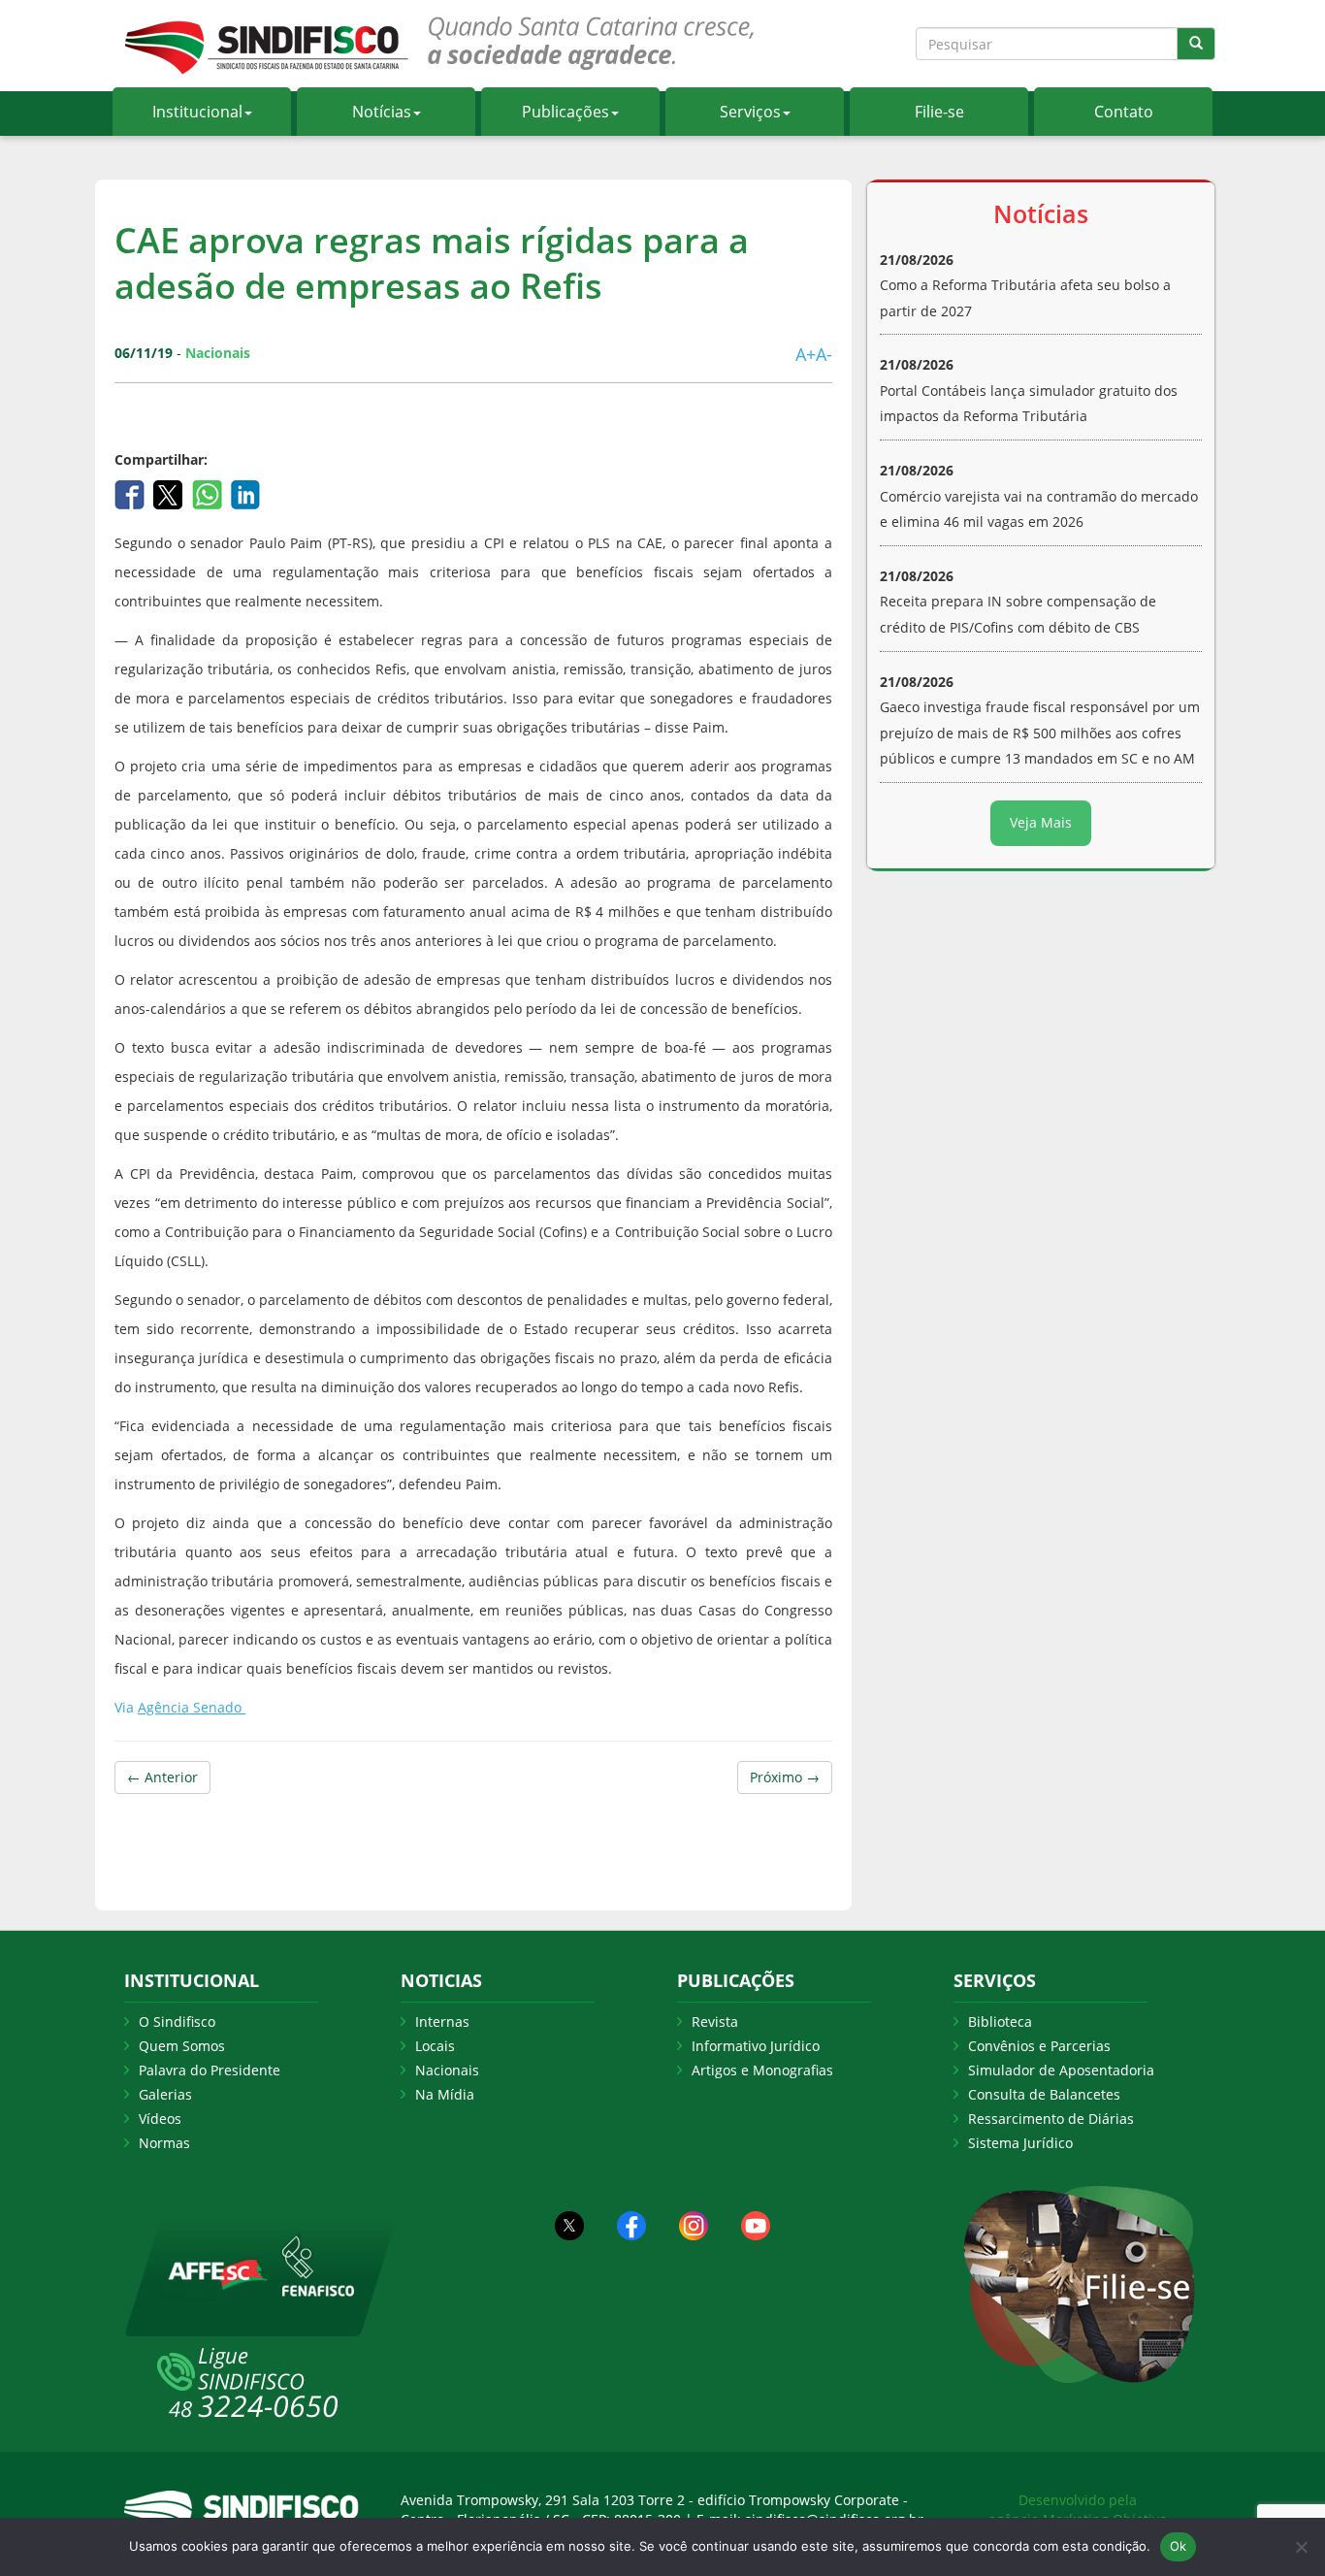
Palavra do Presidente (210, 2070)
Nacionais (447, 2070)
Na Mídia (445, 2094)
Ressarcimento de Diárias (1051, 2119)
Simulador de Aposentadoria (1061, 2070)
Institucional (197, 112)
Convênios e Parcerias (1039, 2046)
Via (180, 1707)
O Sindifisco (177, 2022)
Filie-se (939, 112)
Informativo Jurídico (756, 2046)
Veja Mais (1041, 822)
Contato (1124, 112)
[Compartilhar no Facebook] (131, 492)
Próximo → (785, 1777)
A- (824, 354)
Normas (164, 2143)
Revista (715, 2022)
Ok (1179, 2546)
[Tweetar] (170, 492)
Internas (442, 2022)
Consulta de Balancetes (1044, 2094)
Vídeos (160, 2119)
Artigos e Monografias (762, 2070)
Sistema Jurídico (1020, 2143)
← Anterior (162, 1777)
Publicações (566, 112)
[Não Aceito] (1301, 2547)
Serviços (750, 112)
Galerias (165, 2094)
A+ (806, 354)
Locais (435, 2046)
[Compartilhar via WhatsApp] (209, 492)
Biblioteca (1000, 2022)
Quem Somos (182, 2046)
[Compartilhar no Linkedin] (246, 492)
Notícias (382, 112)
